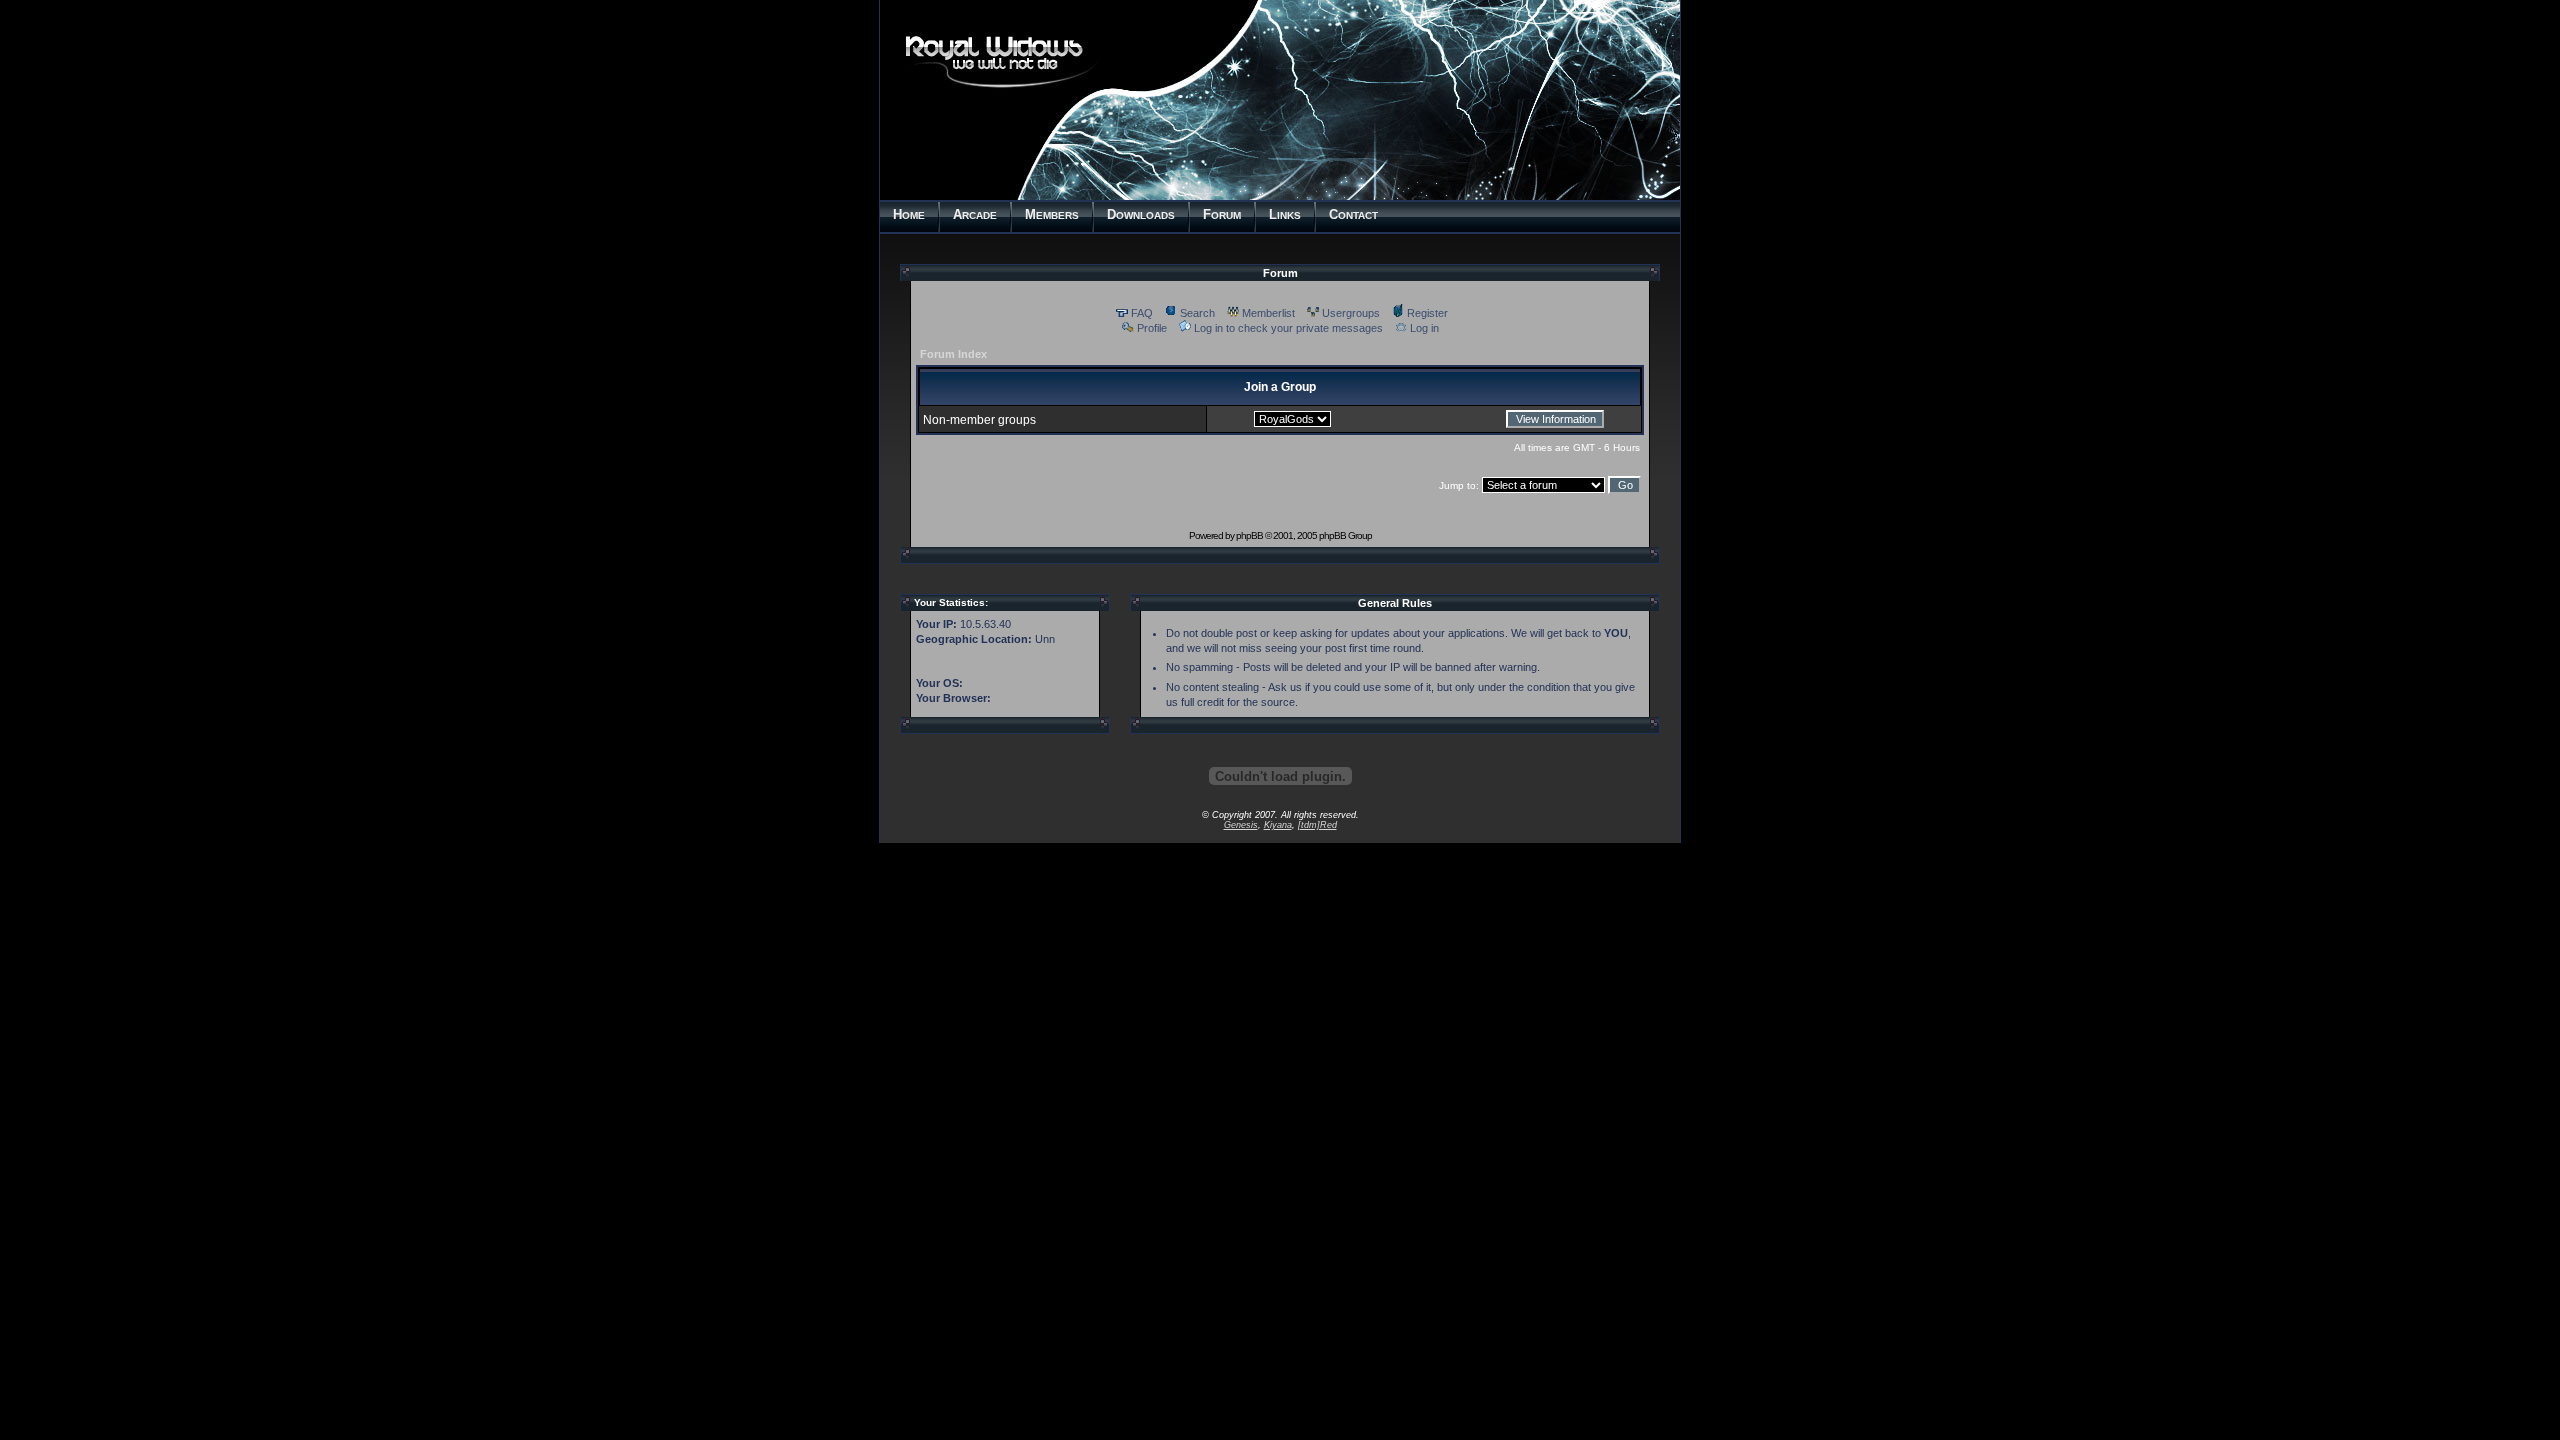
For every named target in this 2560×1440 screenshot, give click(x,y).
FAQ (1142, 313)
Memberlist (1268, 313)
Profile (1152, 328)
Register (1427, 313)
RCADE (975, 214)
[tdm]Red (1317, 825)
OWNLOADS (1141, 214)
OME (909, 214)
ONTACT (1353, 214)
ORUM (1222, 214)
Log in (1424, 328)
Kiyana (1278, 825)
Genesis (1241, 825)
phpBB (1249, 535)
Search (1197, 313)
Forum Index (953, 354)
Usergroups (1351, 313)
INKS (1285, 214)
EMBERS (1052, 214)
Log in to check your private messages (1288, 328)
